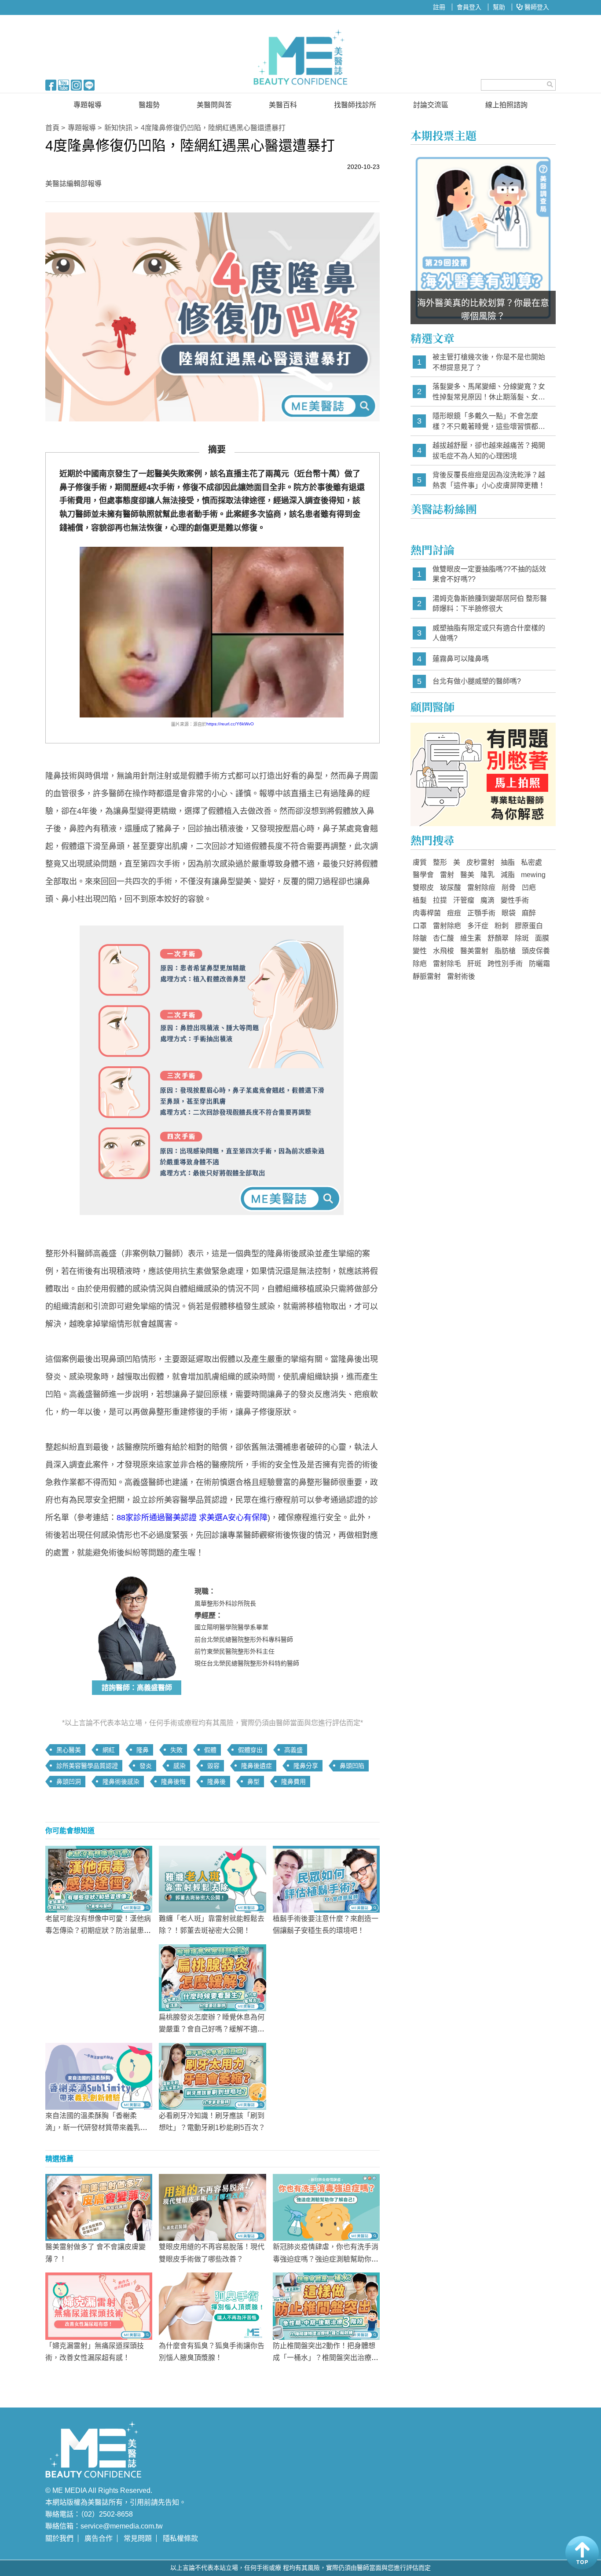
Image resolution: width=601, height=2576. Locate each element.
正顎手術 (481, 913)
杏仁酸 (443, 938)
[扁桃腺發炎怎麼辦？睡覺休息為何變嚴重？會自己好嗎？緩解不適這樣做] (212, 1977)
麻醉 (529, 913)
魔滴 (487, 900)
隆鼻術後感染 (121, 1782)
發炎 (146, 1766)
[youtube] (64, 84)
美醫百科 (283, 105)
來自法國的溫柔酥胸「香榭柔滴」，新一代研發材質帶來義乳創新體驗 (96, 2128)
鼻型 (253, 1782)
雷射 (447, 875)
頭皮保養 (536, 951)
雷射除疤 (447, 926)
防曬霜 (539, 964)
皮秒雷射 (480, 862)
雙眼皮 (423, 887)
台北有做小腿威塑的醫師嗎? (477, 681)
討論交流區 (431, 105)
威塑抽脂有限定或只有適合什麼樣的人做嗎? (489, 633)
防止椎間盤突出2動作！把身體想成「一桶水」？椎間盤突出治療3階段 (324, 2358)
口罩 (420, 926)
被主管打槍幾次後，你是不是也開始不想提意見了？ (489, 362)
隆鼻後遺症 (257, 1766)
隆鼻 (143, 1750)
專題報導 (88, 105)
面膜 (542, 938)
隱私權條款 (180, 2538)
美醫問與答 (214, 105)
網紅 (109, 1750)
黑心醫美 (69, 1750)
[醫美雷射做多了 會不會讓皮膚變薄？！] (99, 2207)
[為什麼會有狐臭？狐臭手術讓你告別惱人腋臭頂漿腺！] (212, 2305)
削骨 (509, 887)
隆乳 (487, 875)
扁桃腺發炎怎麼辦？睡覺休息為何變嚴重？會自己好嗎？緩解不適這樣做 (212, 2029)
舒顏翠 (498, 938)
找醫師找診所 (355, 105)
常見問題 (138, 2538)
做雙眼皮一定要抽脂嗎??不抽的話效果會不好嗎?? (489, 574)
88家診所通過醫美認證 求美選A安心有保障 (192, 1518)
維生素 (471, 938)
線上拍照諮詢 (506, 105)
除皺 (420, 938)
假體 (210, 1750)
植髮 (420, 900)
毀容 (213, 1766)
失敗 (176, 1750)
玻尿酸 (451, 887)
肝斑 (474, 964)
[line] (89, 84)
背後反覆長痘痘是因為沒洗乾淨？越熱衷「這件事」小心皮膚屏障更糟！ (489, 480)
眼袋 (509, 913)
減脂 (508, 875)
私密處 (531, 862)
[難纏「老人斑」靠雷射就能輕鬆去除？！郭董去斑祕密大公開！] (212, 1879)
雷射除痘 (481, 887)
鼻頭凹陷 (352, 1766)
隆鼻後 (216, 1782)
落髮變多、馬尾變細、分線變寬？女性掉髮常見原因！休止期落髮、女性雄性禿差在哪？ (489, 392)
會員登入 (469, 7)
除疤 (420, 964)
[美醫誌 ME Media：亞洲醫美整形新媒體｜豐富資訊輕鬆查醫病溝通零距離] (300, 57)
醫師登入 (536, 7)
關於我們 (59, 2538)
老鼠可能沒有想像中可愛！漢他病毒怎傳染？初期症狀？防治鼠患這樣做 (98, 1930)
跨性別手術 (505, 964)
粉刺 (502, 926)
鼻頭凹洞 (69, 1782)
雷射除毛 (447, 964)
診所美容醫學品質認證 (87, 1766)
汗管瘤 (464, 900)
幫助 (499, 7)
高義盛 (293, 1750)
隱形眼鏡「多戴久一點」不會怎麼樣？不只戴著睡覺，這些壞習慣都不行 (489, 422)
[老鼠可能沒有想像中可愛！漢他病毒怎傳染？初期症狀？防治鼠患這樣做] (99, 1879)
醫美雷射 (474, 951)
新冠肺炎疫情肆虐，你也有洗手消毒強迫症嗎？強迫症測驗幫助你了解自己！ (326, 2259)
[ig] (76, 84)
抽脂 (508, 862)
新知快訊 (118, 128)
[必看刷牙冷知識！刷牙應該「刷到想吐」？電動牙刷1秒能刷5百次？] (212, 2076)
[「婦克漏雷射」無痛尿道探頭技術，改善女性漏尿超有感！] (99, 2305)
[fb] (51, 84)
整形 (440, 862)
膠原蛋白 (529, 926)
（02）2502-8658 (107, 2514)
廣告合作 (99, 2538)
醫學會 (423, 875)
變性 (420, 951)
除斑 (522, 938)
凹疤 (529, 887)
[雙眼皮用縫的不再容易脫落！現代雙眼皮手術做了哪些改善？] (212, 2207)
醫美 (467, 875)
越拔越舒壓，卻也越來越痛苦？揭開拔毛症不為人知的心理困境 (489, 451)
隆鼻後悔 (173, 1782)
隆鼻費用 (293, 1782)
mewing (533, 875)
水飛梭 (443, 951)
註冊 (439, 7)
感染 (180, 1766)
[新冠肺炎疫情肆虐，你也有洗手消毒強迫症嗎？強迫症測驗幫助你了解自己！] (326, 2207)
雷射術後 (461, 976)
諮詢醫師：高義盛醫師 (137, 1688)
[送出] (550, 84)
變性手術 (515, 900)
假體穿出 (250, 1750)
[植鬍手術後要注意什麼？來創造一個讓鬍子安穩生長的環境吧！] (326, 1879)
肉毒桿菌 (427, 913)
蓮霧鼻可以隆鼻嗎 (461, 659)
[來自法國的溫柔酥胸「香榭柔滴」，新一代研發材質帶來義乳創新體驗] (99, 2076)
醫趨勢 (149, 105)
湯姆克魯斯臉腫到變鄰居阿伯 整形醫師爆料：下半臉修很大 (490, 604)
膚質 (420, 862)
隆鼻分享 (306, 1766)
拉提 (440, 900)
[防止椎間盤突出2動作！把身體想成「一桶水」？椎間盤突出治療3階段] (326, 2305)
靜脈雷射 (427, 976)
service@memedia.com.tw (122, 2526)
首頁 (52, 128)
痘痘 (454, 913)
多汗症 (478, 926)
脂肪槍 (505, 951)
